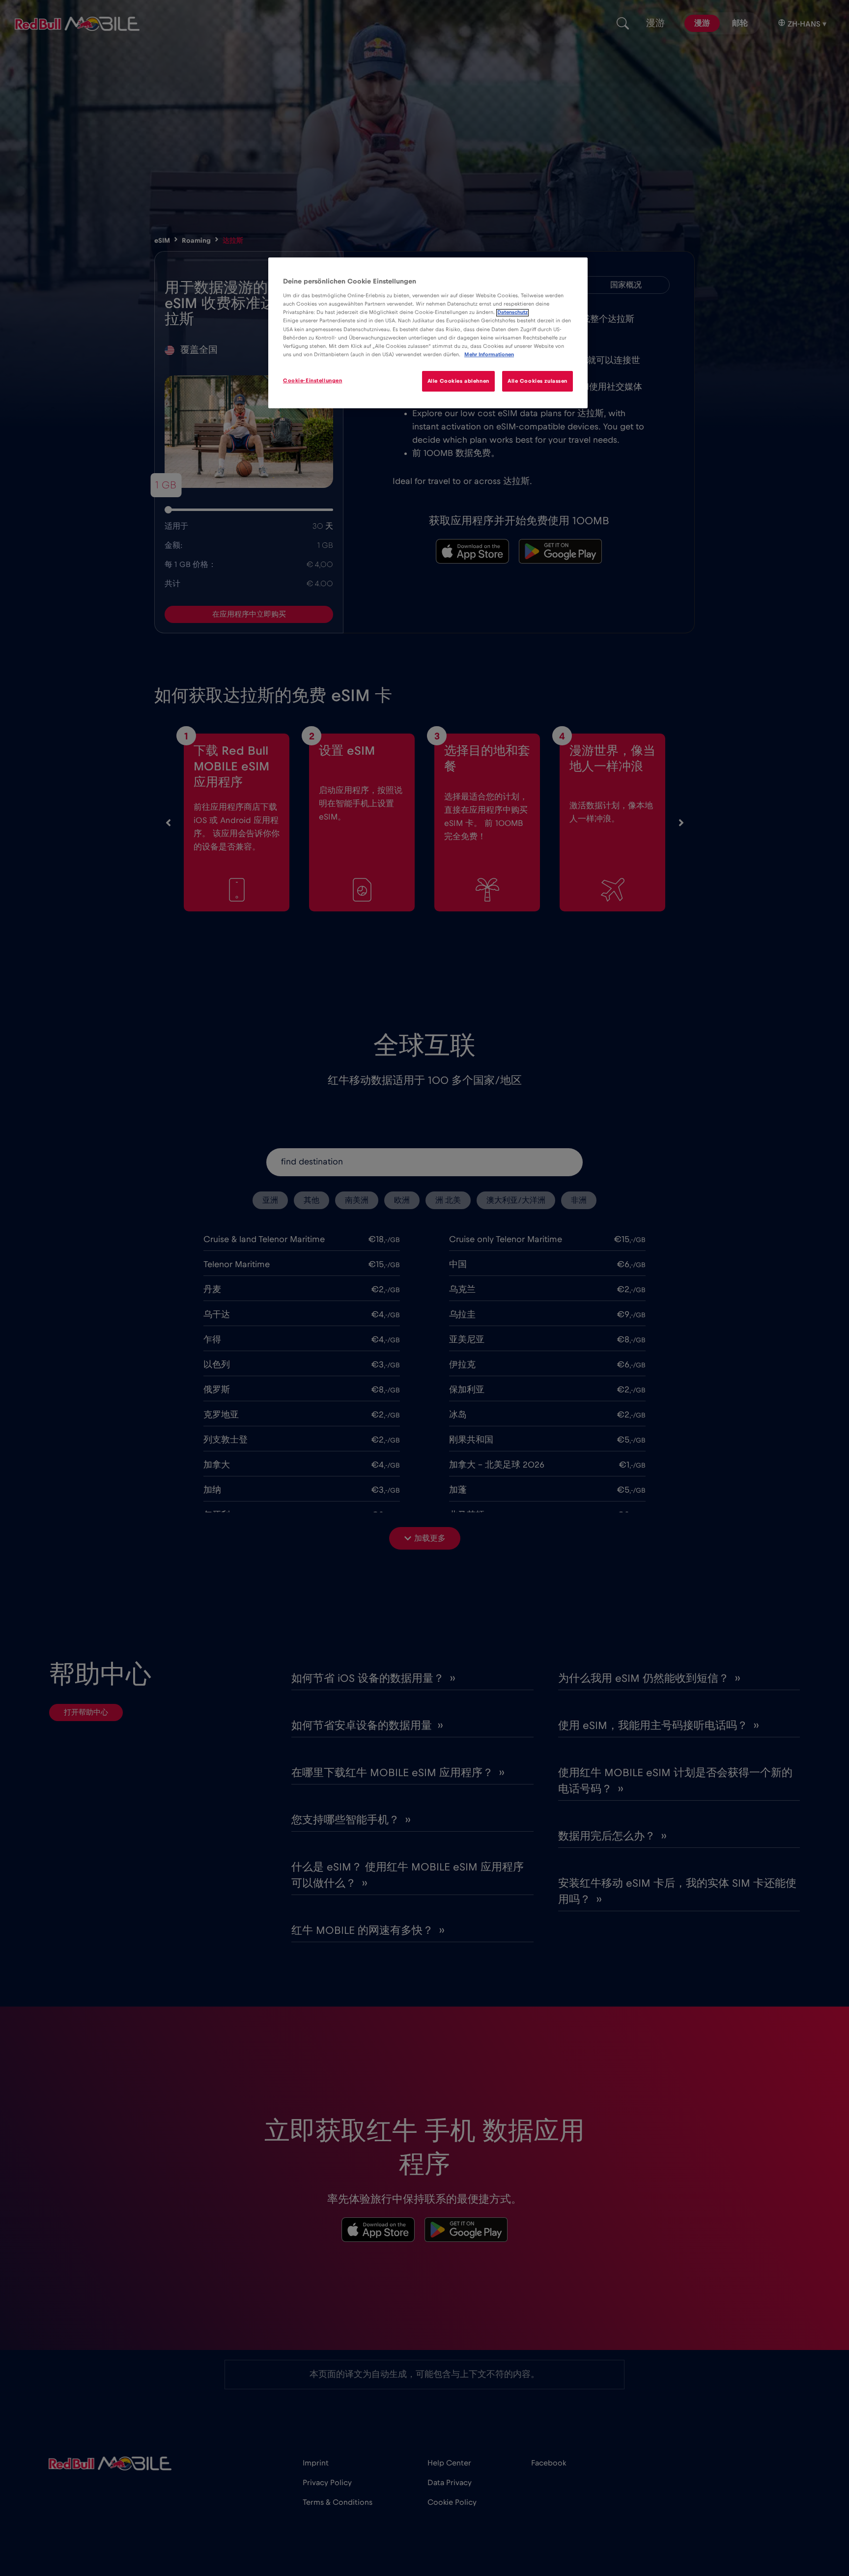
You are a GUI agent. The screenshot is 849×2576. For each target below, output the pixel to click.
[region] (428, 333)
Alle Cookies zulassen (538, 381)
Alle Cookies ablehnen (458, 381)
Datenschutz (512, 313)
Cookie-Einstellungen (312, 381)
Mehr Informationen (489, 354)
